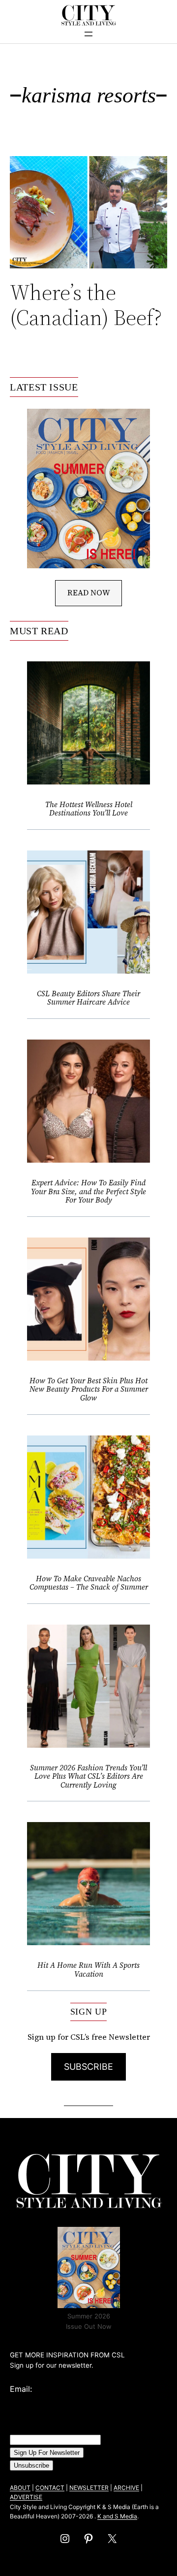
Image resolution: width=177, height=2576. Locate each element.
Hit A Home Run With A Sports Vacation (88, 1970)
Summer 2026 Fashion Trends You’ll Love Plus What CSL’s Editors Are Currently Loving (88, 1777)
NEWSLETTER (89, 2488)
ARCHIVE (126, 2488)
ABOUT (20, 2488)
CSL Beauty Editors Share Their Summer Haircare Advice (88, 998)
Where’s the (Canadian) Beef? (86, 305)
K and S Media (117, 2516)
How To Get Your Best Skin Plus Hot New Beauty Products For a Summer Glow (89, 1389)
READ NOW (89, 592)
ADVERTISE (26, 2497)
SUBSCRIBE (88, 2067)
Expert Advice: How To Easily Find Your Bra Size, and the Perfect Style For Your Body (88, 1191)
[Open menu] (88, 34)
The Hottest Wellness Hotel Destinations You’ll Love (89, 809)
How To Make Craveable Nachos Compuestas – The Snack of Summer (89, 1583)
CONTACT (50, 2488)
